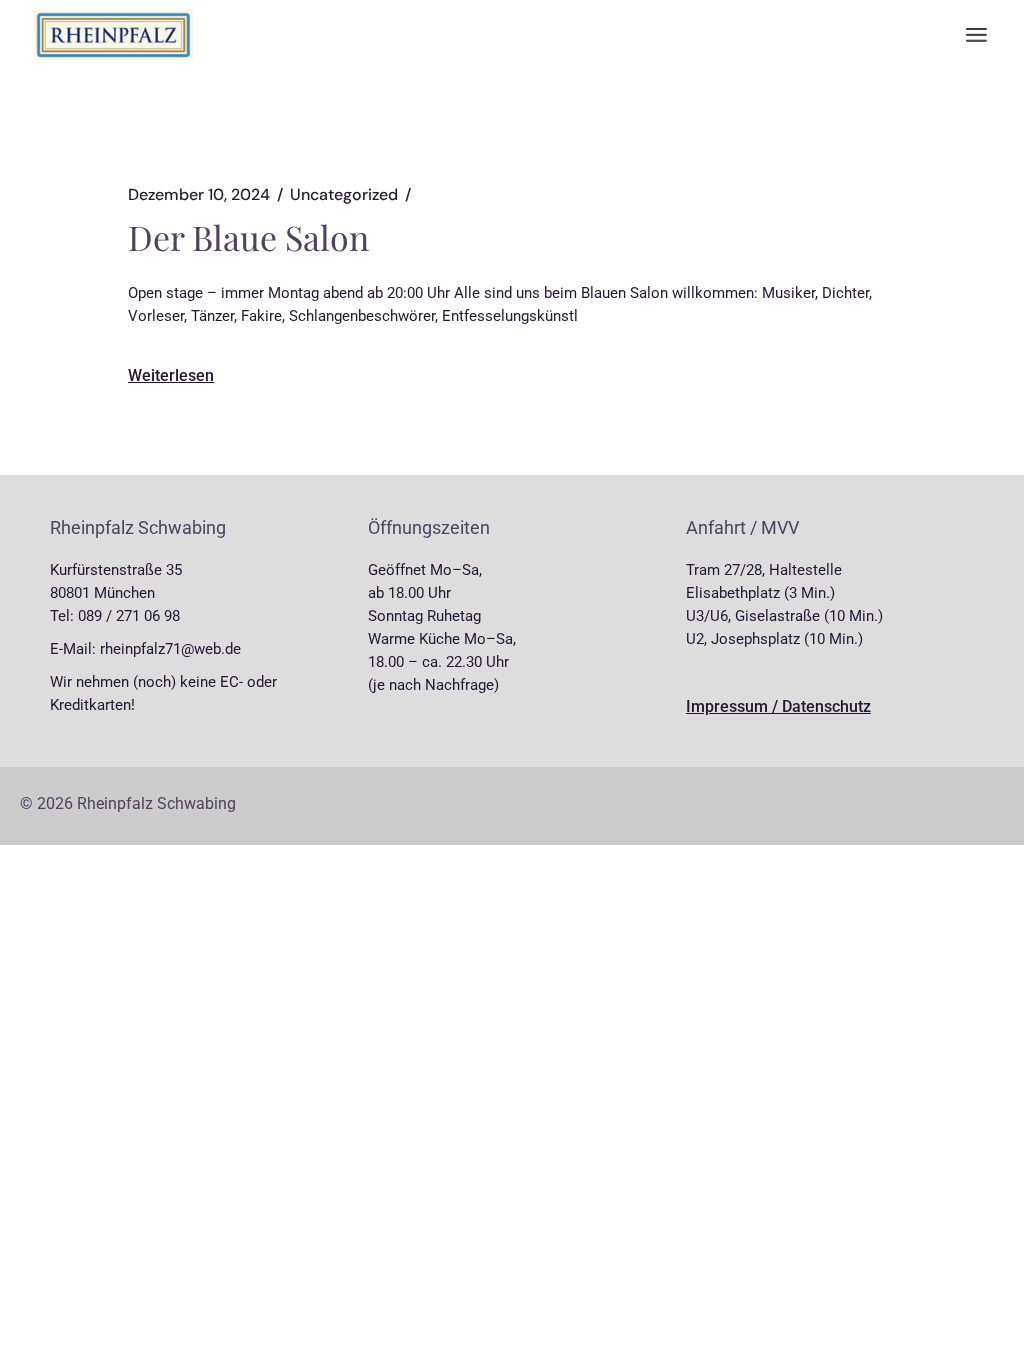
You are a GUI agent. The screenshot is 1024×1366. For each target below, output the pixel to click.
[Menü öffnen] (976, 35)
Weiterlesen (171, 375)
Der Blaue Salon (248, 237)
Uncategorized (344, 195)
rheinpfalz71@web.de (170, 649)
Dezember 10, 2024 (199, 195)
